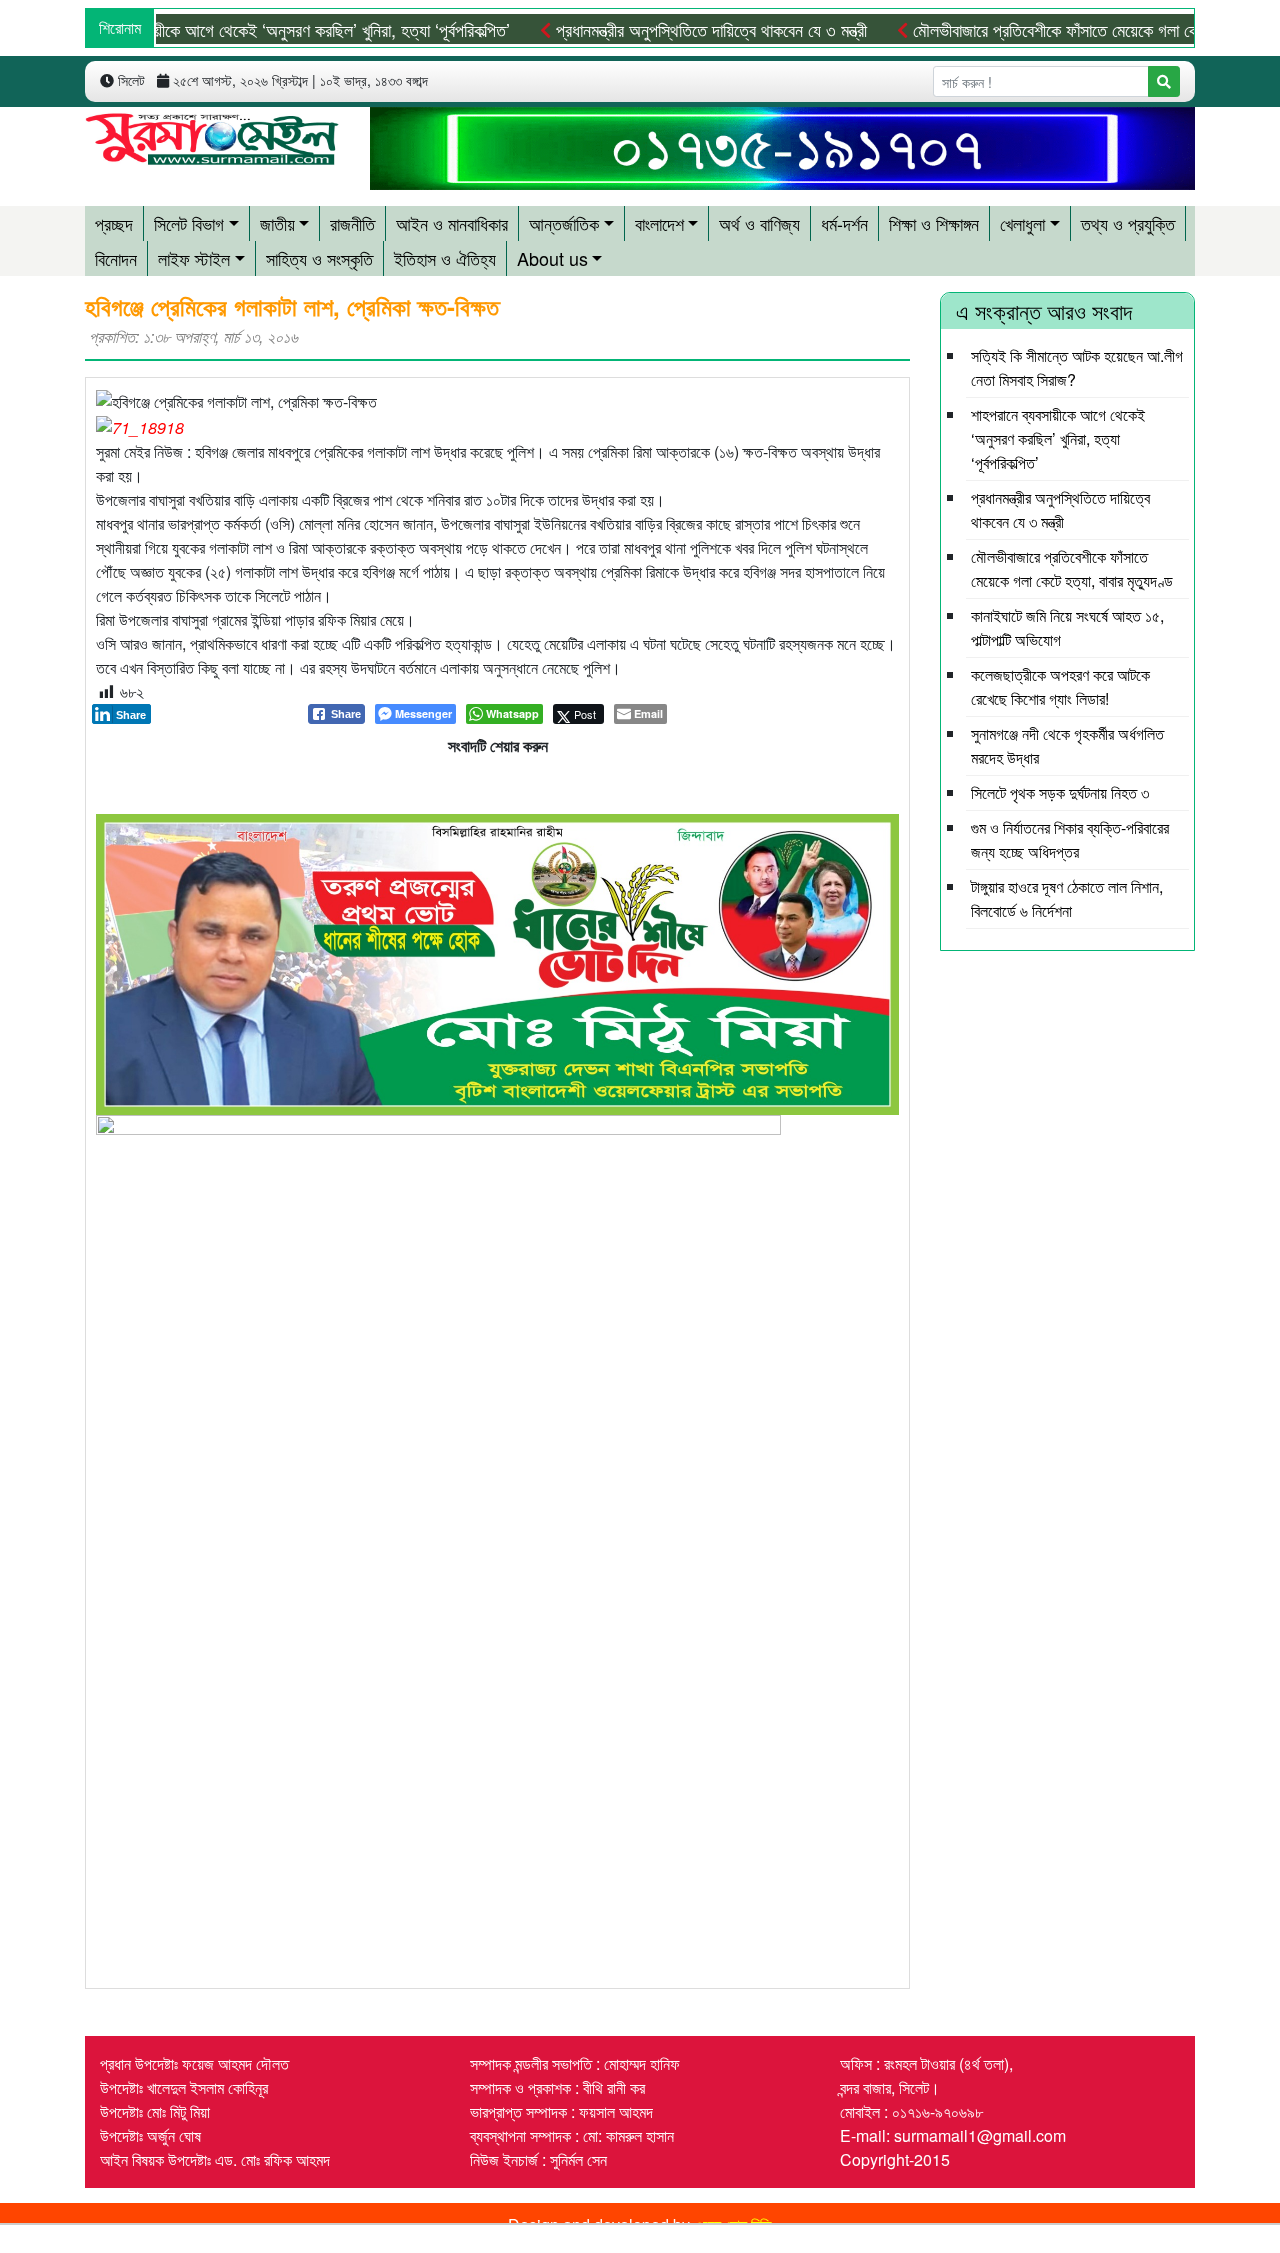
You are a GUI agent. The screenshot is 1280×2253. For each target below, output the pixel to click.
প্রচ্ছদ (114, 223)
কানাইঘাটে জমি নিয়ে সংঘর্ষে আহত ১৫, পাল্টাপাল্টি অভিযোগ (1067, 627)
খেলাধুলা (1022, 223)
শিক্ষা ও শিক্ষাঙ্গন (934, 223)
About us (552, 258)
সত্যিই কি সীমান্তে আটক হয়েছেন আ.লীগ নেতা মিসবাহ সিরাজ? (1077, 367)
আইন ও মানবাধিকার (452, 223)
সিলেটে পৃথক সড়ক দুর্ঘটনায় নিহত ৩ (1060, 792)
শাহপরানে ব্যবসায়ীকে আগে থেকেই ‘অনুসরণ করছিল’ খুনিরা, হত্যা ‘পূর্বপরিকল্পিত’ (1058, 438)
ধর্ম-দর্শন (844, 223)
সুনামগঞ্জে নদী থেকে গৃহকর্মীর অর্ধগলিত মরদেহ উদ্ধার (1067, 745)
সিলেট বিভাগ (189, 223)
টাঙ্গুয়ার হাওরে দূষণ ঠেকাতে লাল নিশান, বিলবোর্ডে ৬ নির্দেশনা (1067, 898)
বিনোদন (116, 258)
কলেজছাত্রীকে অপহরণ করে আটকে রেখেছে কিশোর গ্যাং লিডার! (1060, 686)
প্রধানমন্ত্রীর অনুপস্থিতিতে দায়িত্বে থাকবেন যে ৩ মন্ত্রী (669, 29)
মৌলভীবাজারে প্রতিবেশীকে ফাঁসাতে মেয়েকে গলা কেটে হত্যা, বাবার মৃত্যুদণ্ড (1072, 568)
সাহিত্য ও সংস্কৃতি (319, 258)
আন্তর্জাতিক (564, 223)
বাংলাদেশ (659, 223)
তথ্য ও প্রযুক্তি (1128, 223)
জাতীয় (277, 223)
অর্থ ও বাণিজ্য (759, 223)
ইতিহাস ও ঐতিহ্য (445, 258)
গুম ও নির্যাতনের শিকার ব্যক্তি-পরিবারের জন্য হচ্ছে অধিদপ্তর (1070, 839)
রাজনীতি (352, 223)
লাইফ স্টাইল (194, 258)
